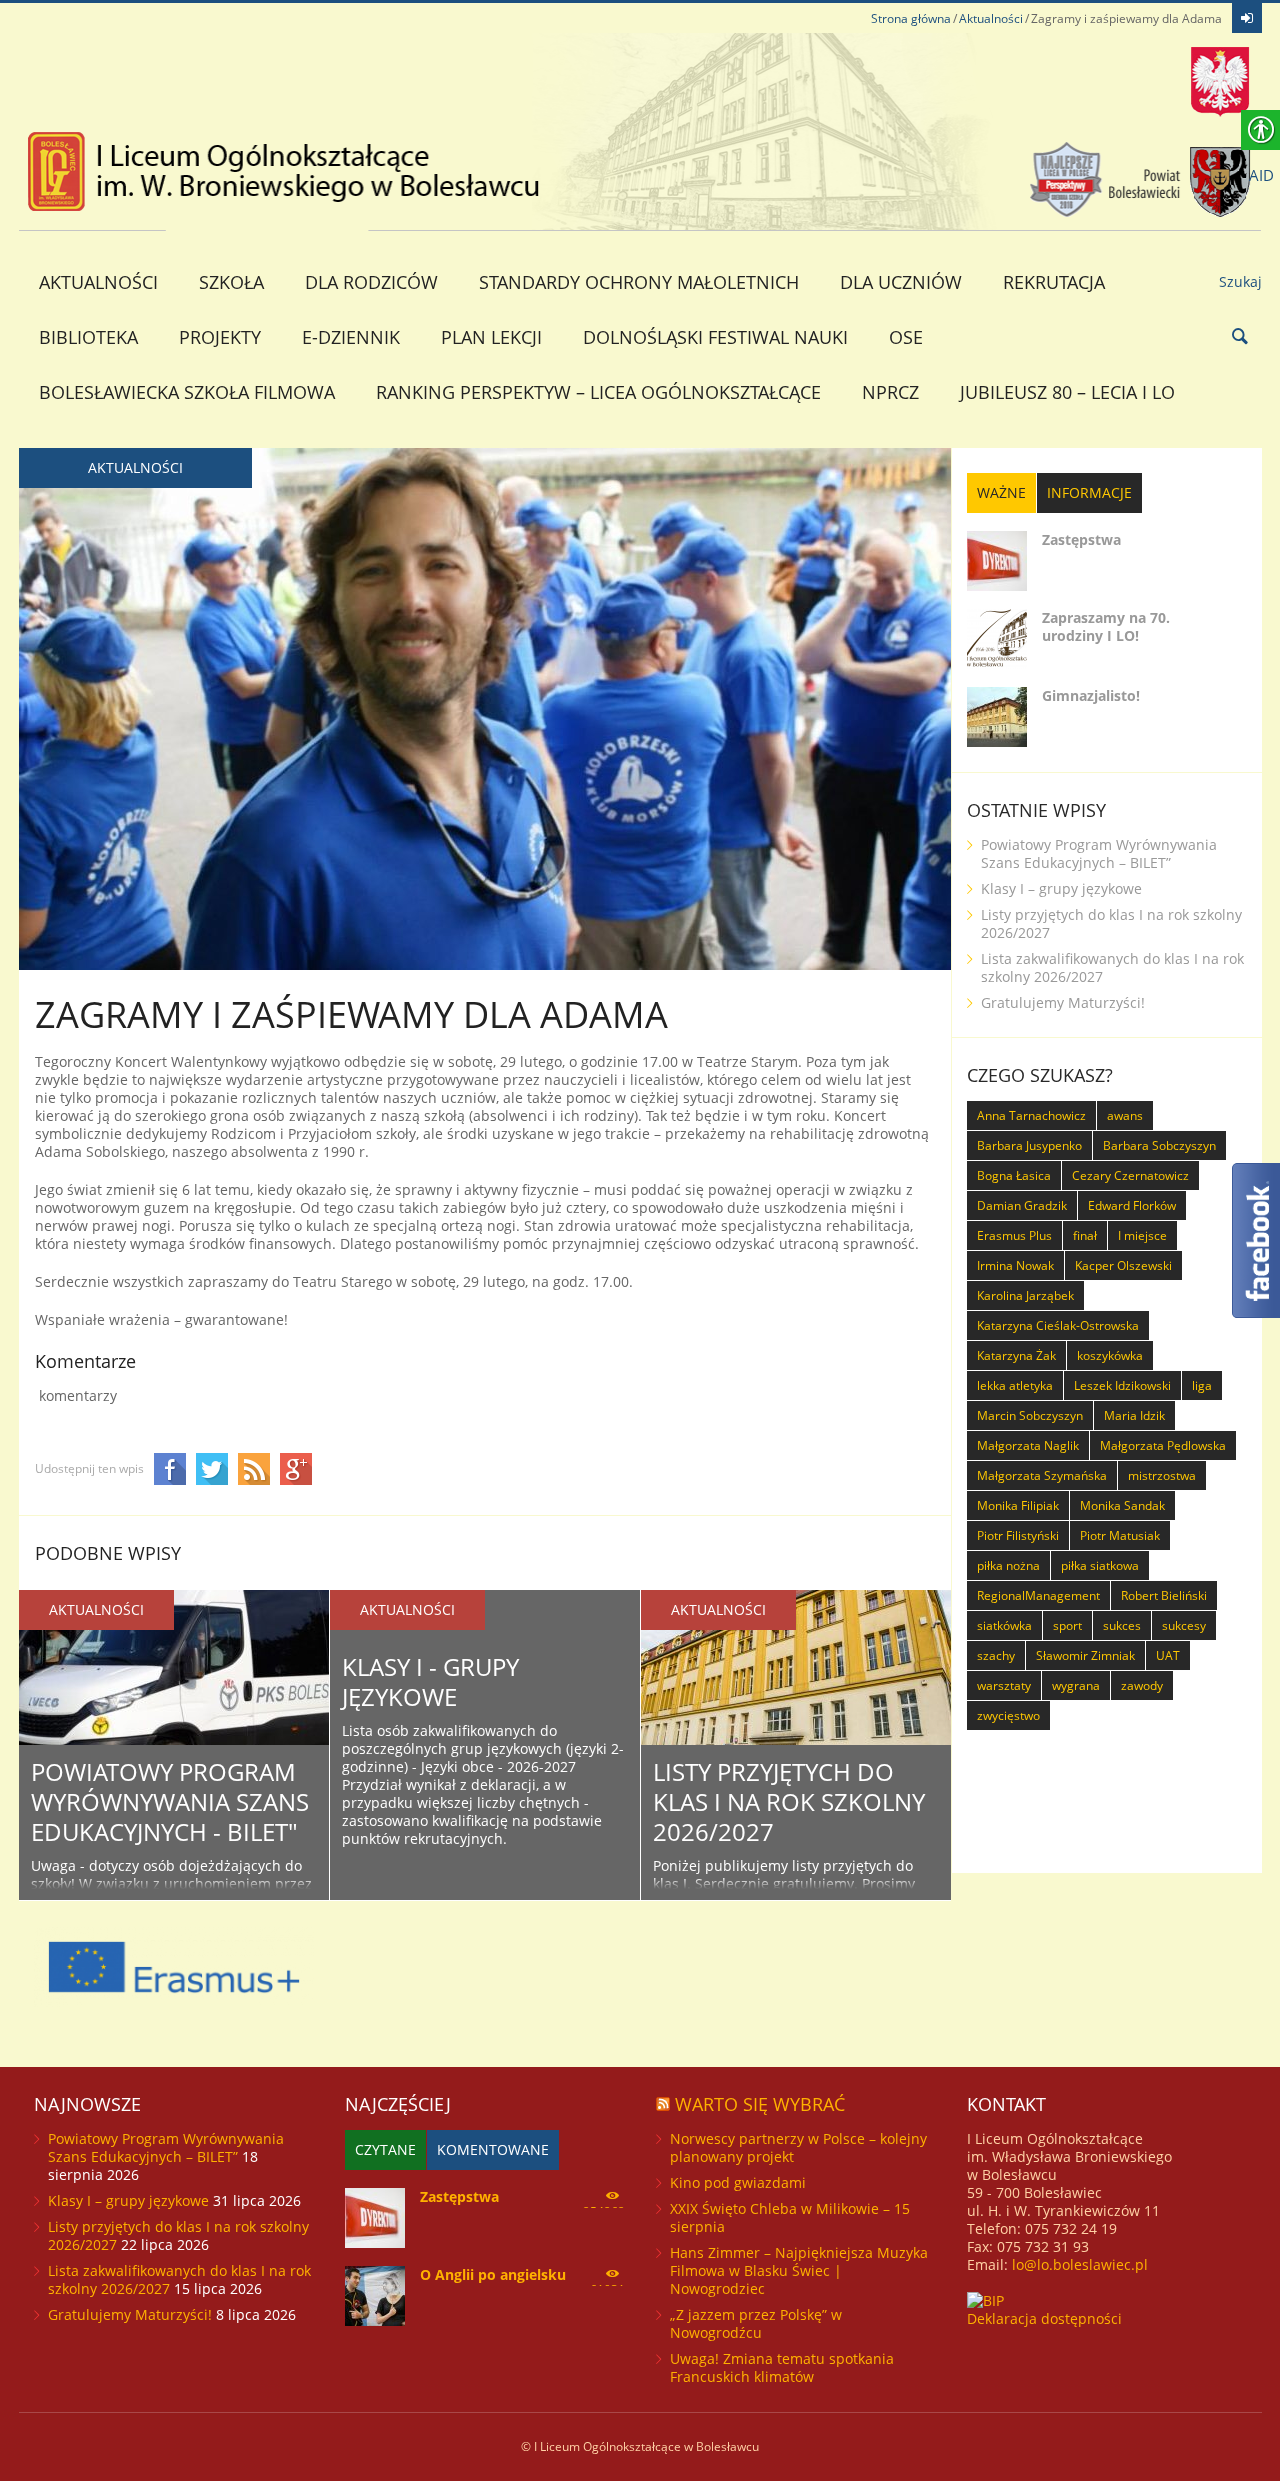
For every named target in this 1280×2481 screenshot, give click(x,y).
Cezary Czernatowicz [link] (1130, 1175)
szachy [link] (996, 1655)
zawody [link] (1142, 1685)
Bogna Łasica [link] (1014, 1175)
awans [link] (1125, 1115)
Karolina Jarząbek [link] (1025, 1295)
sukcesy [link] (1184, 1625)
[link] (1247, 18)
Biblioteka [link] (88, 337)
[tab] (1001, 493)
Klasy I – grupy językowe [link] (1061, 888)
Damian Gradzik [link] (1022, 1205)
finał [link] (1085, 1235)
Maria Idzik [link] (1134, 1415)
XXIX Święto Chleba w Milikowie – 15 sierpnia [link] (790, 2217)
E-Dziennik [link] (351, 337)
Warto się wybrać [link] (760, 2104)
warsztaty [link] (1004, 1685)
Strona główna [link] (911, 18)
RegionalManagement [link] (1038, 1595)
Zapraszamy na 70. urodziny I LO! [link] (1106, 626)
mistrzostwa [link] (1162, 1475)
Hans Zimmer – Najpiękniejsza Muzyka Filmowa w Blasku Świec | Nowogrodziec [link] (799, 2270)
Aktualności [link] (991, 18)
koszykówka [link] (1110, 1355)
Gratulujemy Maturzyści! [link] (1063, 1002)
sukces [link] (1122, 1625)
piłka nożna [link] (1008, 1565)
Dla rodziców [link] (371, 282)
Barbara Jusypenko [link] (1029, 1145)
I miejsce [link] (1142, 1235)
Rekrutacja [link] (1054, 282)
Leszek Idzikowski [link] (1122, 1385)
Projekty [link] (220, 337)
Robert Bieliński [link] (1164, 1595)
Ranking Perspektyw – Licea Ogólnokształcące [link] (598, 392)
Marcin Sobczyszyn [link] (1030, 1415)
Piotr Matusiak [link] (1120, 1535)
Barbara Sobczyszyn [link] (1159, 1145)
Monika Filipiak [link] (1018, 1505)
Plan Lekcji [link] (491, 337)
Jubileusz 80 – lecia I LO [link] (1067, 392)
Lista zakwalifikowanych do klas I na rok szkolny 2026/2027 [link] (1112, 967)
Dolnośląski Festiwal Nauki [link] (715, 337)
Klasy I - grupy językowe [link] (430, 1681)
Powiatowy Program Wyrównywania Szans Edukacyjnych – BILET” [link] (1099, 853)
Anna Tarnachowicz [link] (1031, 1115)
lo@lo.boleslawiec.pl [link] (1080, 2264)
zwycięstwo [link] (1008, 1715)
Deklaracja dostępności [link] (1044, 2318)
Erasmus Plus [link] (1014, 1235)
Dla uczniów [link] (901, 282)
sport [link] (1067, 1625)
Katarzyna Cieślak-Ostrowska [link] (1058, 1325)
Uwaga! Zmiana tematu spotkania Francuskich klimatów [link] (782, 2367)
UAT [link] (1168, 1655)
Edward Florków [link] (1132, 1205)
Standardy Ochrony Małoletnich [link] (639, 282)
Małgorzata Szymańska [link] (1042, 1475)
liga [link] (1202, 1385)
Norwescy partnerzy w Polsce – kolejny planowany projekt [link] (798, 2147)
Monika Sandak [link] (1122, 1505)
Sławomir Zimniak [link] (1085, 1655)
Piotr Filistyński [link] (1018, 1535)
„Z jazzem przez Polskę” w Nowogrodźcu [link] (756, 2323)
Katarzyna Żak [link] (1016, 1355)
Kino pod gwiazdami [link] (738, 2182)
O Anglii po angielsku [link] (493, 2274)
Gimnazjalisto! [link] (1091, 695)
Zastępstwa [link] (1081, 539)
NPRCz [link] (890, 392)
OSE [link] (906, 337)
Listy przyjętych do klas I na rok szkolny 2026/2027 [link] (789, 1801)
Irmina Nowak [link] (1015, 1265)
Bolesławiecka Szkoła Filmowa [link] (187, 392)
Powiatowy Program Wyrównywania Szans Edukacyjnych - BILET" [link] (170, 1801)
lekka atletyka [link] (1015, 1385)
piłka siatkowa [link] (1100, 1565)
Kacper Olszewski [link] (1123, 1265)
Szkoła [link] (231, 282)
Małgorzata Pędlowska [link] (1163, 1445)
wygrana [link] (1076, 1685)
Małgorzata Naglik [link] (1028, 1445)
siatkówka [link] (1004, 1625)
